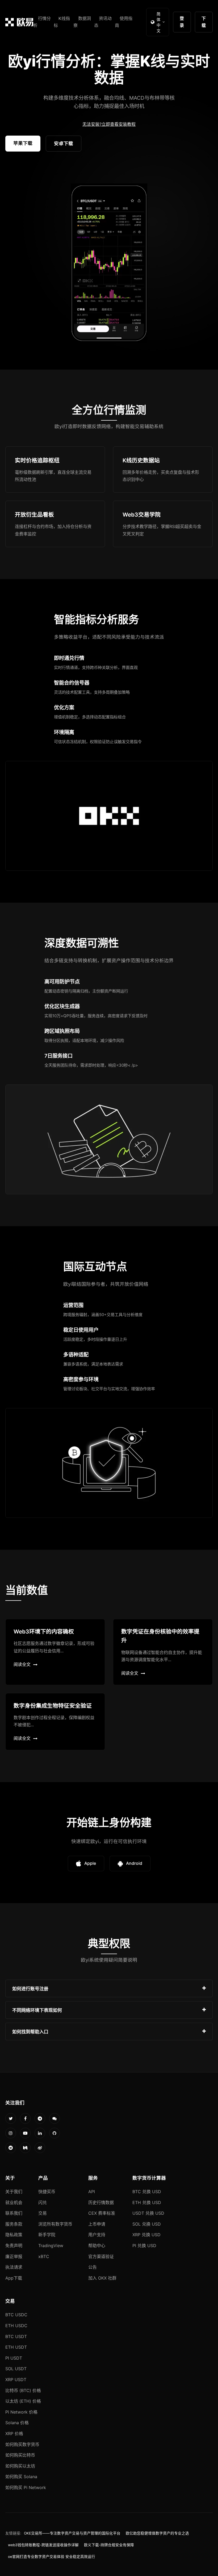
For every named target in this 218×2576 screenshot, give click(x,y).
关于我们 (14, 2192)
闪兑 (43, 2202)
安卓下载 (64, 143)
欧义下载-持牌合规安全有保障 (109, 2545)
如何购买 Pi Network (26, 2487)
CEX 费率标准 (102, 2213)
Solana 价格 (17, 2423)
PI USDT (14, 2358)
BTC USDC (16, 2315)
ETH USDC (16, 2326)
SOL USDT (16, 2369)
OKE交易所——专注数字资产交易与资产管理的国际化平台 (72, 2533)
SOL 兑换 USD (147, 2224)
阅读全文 (22, 1664)
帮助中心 (97, 2246)
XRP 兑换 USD (146, 2235)
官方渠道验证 (101, 2256)
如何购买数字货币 (22, 2444)
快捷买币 (47, 2192)
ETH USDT (16, 2347)
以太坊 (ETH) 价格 (23, 2401)
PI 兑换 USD (144, 2246)
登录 (182, 22)
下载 (204, 22)
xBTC (44, 2256)
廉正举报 (14, 2256)
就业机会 (14, 2202)
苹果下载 (23, 143)
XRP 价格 (14, 2433)
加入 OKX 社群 (102, 2278)
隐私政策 (14, 2235)
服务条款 (14, 2224)
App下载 (14, 2278)
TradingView (51, 2246)
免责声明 (14, 2246)
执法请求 (14, 2267)
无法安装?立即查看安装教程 (109, 124)
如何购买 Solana (21, 2477)
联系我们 (14, 2213)
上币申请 (97, 2224)
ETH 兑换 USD (147, 2202)
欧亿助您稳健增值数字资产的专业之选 (157, 2533)
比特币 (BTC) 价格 (23, 2390)
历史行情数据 (101, 2202)
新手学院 (47, 2235)
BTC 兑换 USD (147, 2192)
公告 (93, 2267)
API (92, 2192)
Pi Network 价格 (21, 2412)
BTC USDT (16, 2336)
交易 (43, 2213)
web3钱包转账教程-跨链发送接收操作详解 (43, 2545)
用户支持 (97, 2235)
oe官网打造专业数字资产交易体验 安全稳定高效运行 (52, 2557)
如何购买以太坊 (20, 2466)
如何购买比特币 (20, 2455)
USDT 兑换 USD (148, 2213)
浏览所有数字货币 (55, 2224)
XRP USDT (16, 2380)
